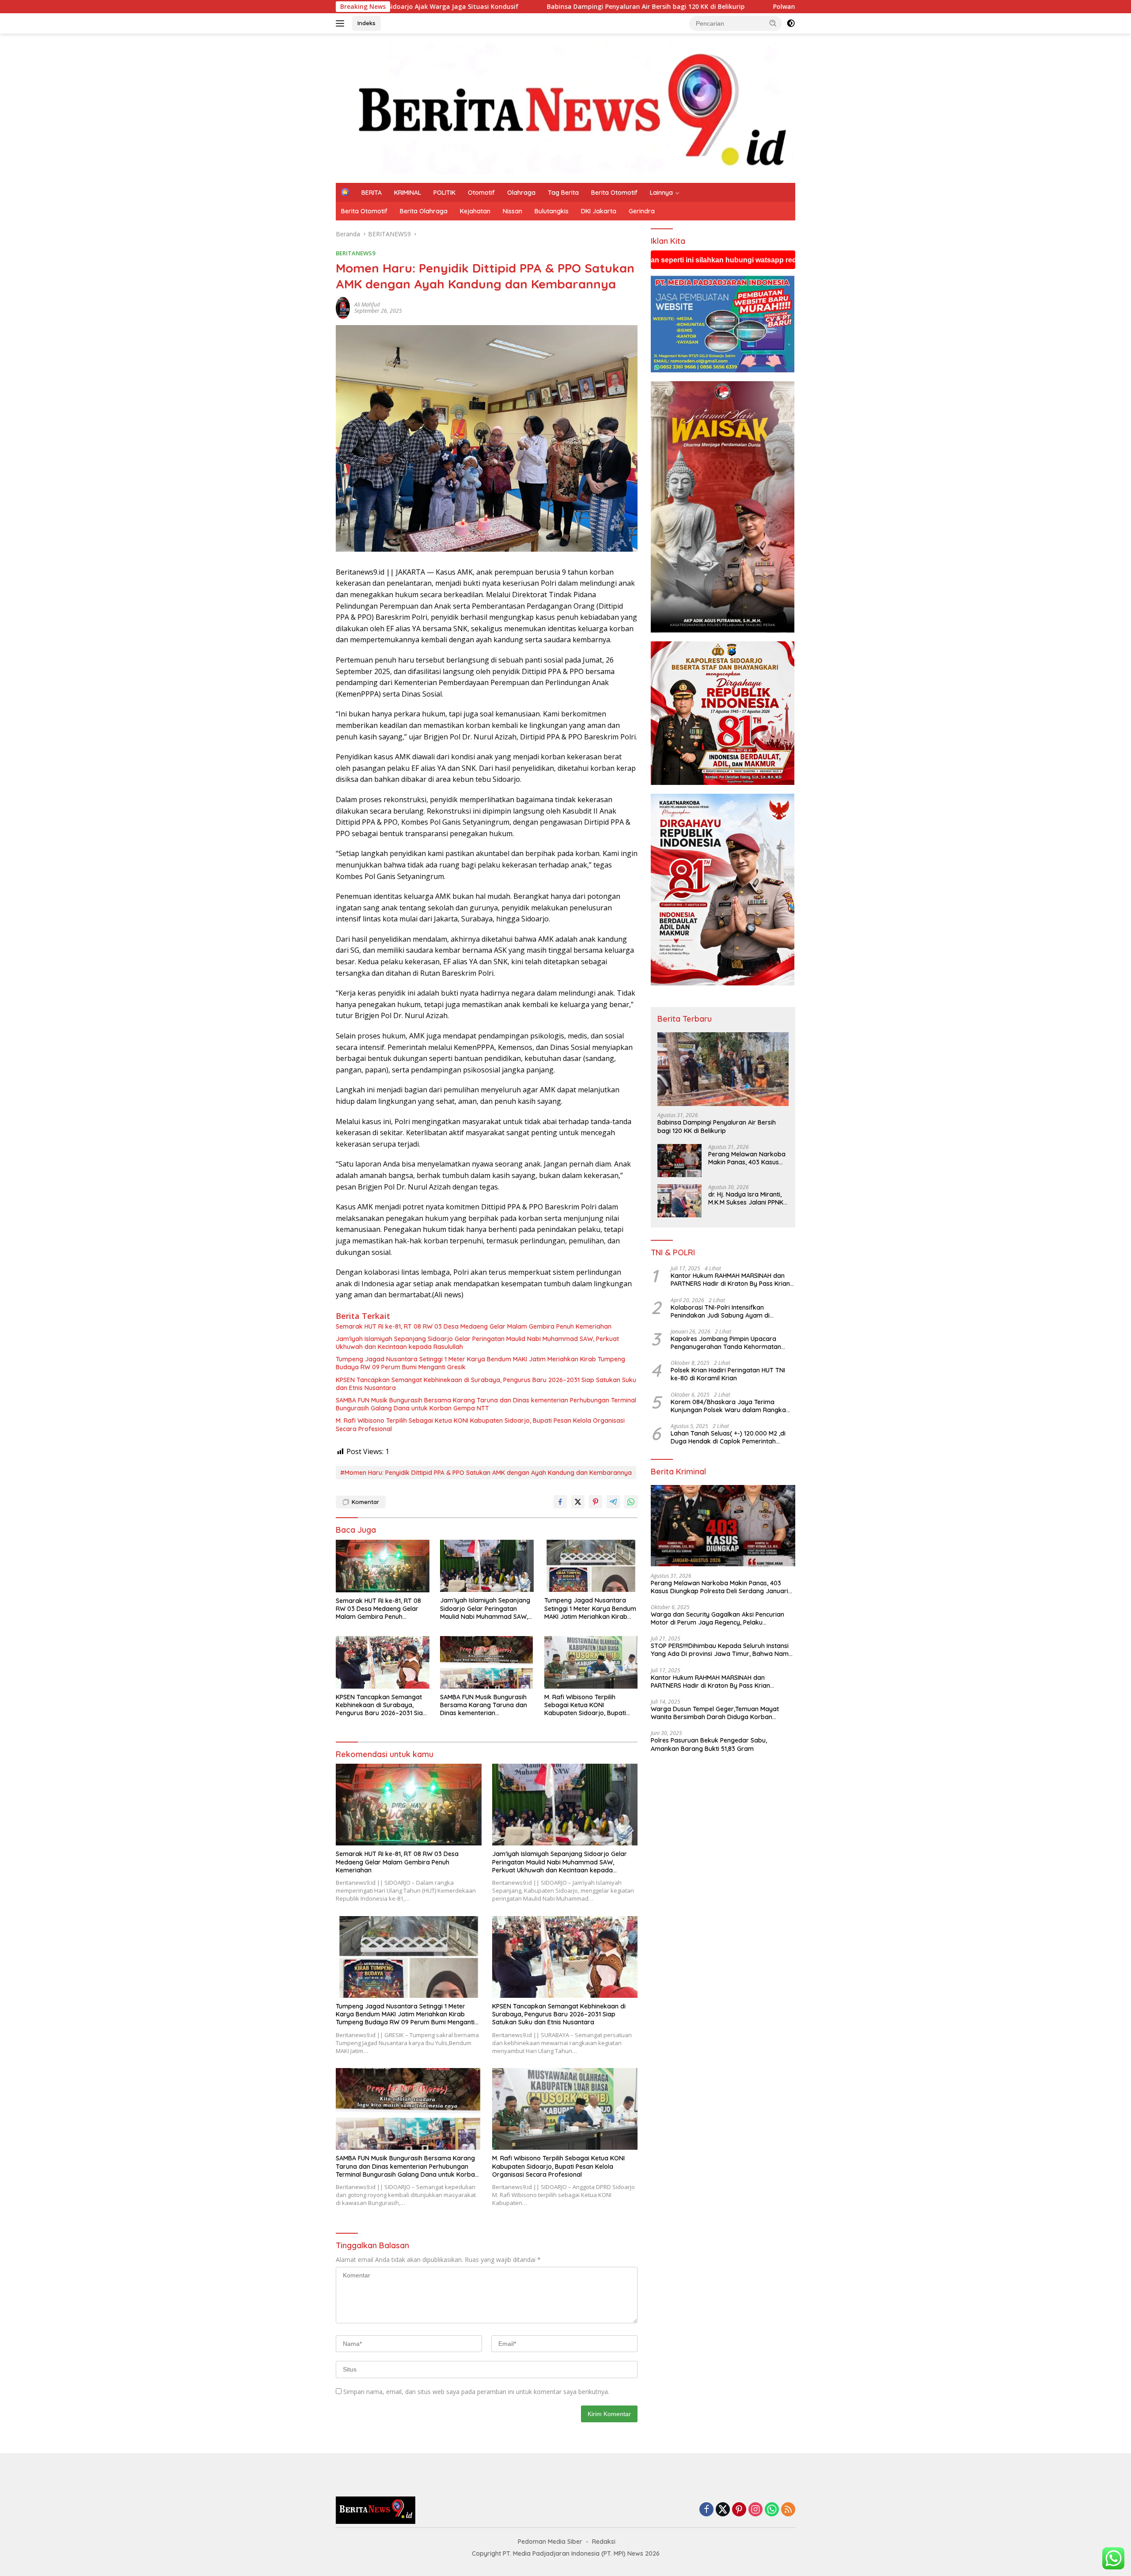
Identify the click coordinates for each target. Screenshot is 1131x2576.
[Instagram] (755, 2510)
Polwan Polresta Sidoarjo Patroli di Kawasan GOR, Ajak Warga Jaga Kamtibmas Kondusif (674, 7)
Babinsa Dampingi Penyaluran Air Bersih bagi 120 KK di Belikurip (410, 7)
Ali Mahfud (367, 305)
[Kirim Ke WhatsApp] (631, 1502)
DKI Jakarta (599, 211)
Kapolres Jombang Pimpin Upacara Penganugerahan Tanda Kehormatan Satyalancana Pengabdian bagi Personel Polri (731, 1343)
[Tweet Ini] (578, 1502)
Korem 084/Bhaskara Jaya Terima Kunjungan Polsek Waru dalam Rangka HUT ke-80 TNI (728, 1406)
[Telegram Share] (613, 1502)
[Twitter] (723, 2510)
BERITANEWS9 (355, 253)
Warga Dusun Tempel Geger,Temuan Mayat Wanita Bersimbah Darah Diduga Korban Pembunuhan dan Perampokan (715, 1713)
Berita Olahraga (424, 211)
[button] (773, 23)
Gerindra (642, 211)
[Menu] (342, 23)
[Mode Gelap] (791, 23)
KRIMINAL (408, 193)
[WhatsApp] (772, 2510)
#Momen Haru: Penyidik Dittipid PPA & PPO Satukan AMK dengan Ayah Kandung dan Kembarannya (486, 1473)
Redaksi (604, 2542)
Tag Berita (563, 193)
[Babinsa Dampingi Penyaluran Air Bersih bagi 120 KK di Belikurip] (723, 1069)
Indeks (366, 23)
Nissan (512, 211)
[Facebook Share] (560, 1502)
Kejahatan (475, 211)
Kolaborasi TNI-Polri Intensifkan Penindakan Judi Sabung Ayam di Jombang (720, 1311)
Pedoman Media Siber (550, 2542)
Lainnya (661, 193)
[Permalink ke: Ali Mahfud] (343, 307)
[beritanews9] (565, 108)
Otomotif (481, 193)
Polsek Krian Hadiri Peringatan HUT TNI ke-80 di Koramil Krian (728, 1375)
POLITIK (444, 193)
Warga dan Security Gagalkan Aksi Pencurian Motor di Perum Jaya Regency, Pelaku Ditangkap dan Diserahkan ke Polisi (717, 1618)
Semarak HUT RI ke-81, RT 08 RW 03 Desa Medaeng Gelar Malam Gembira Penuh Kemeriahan (474, 1326)
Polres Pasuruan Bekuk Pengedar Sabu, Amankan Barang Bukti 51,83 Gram (709, 1745)
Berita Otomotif (614, 193)
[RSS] (788, 2510)
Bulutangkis (552, 211)
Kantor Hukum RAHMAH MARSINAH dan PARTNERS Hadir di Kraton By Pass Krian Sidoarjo (730, 1280)
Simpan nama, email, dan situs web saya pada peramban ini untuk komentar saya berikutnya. (476, 2392)
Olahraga (521, 193)
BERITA (372, 193)
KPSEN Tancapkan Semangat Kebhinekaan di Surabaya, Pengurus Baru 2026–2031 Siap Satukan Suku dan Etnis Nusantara (486, 1384)
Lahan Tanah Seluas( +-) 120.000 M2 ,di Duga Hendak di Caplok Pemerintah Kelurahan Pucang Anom (728, 1437)
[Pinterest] (739, 2510)
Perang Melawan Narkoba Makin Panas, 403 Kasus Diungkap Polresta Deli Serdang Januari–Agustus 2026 (747, 1158)
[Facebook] (706, 2510)
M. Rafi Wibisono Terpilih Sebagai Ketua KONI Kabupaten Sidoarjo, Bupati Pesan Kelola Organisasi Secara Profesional (480, 1424)
